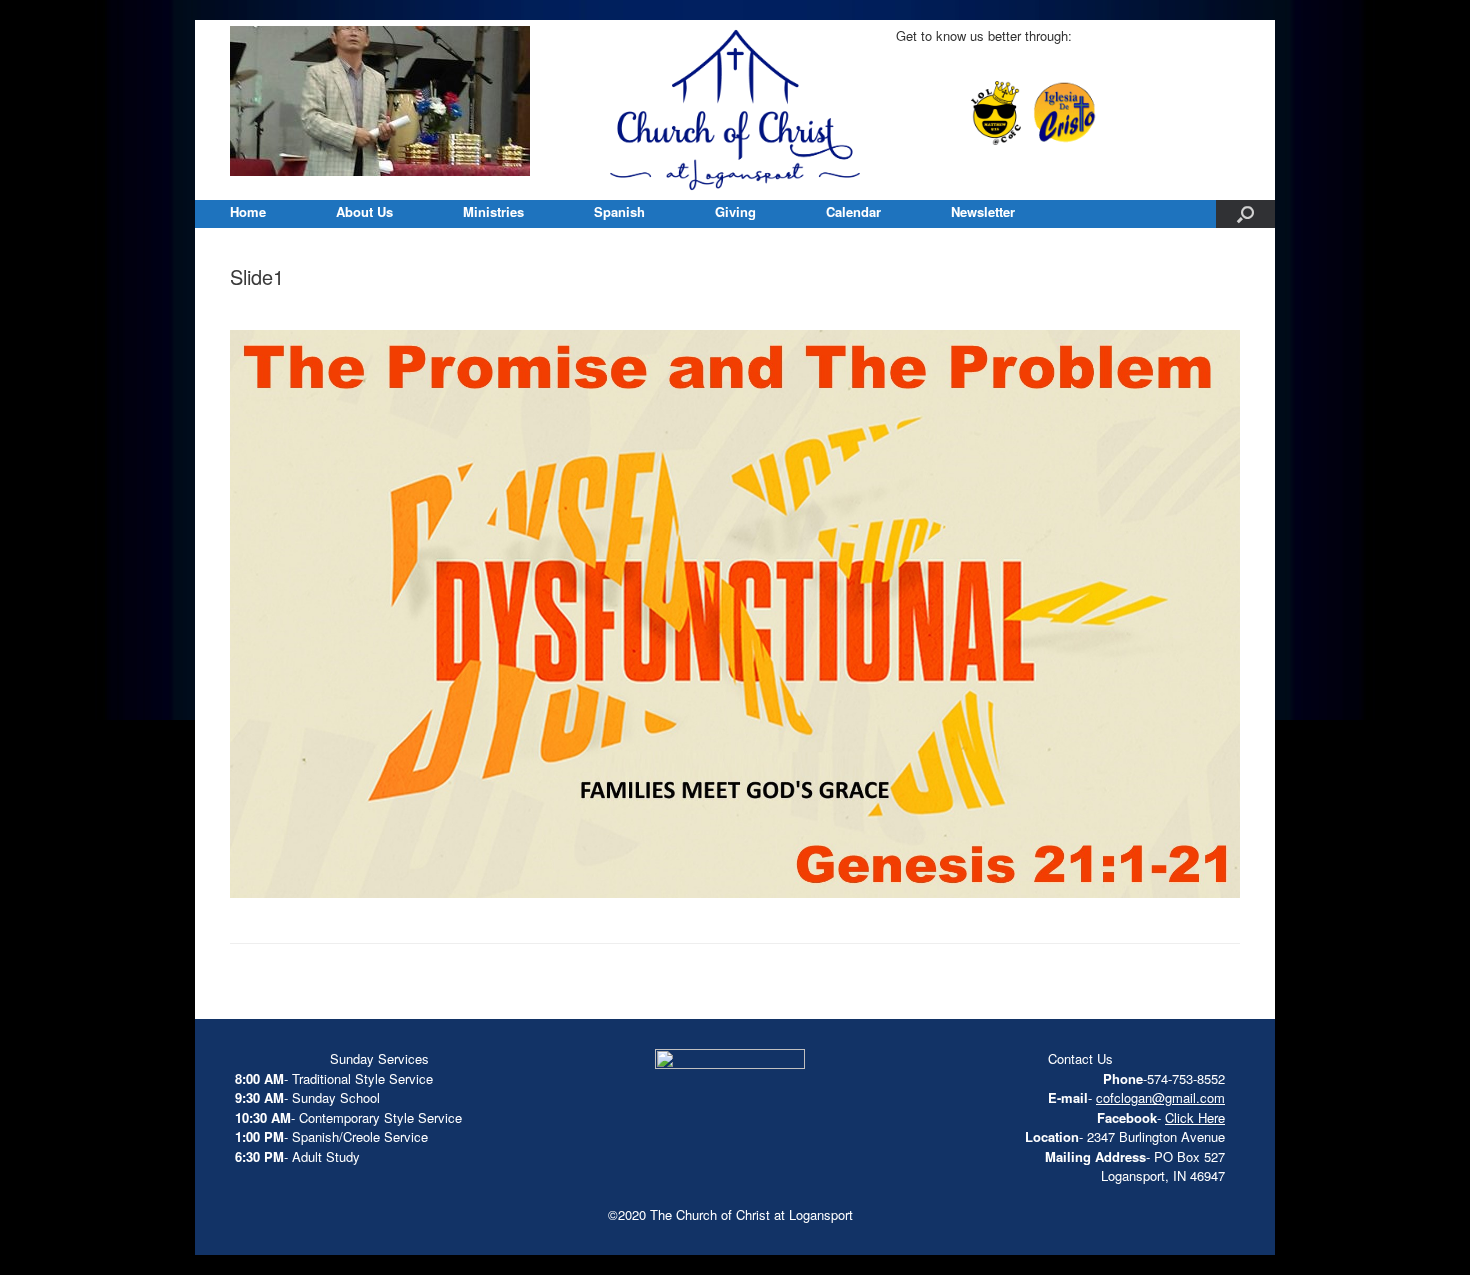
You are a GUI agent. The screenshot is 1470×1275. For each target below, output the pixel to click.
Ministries (493, 211)
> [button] (505, 96)
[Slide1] (735, 892)
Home (248, 211)
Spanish (619, 211)
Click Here (1195, 1117)
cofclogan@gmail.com (1160, 1097)
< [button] (245, 96)
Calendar (853, 211)
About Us (364, 211)
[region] (380, 101)
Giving (735, 211)
